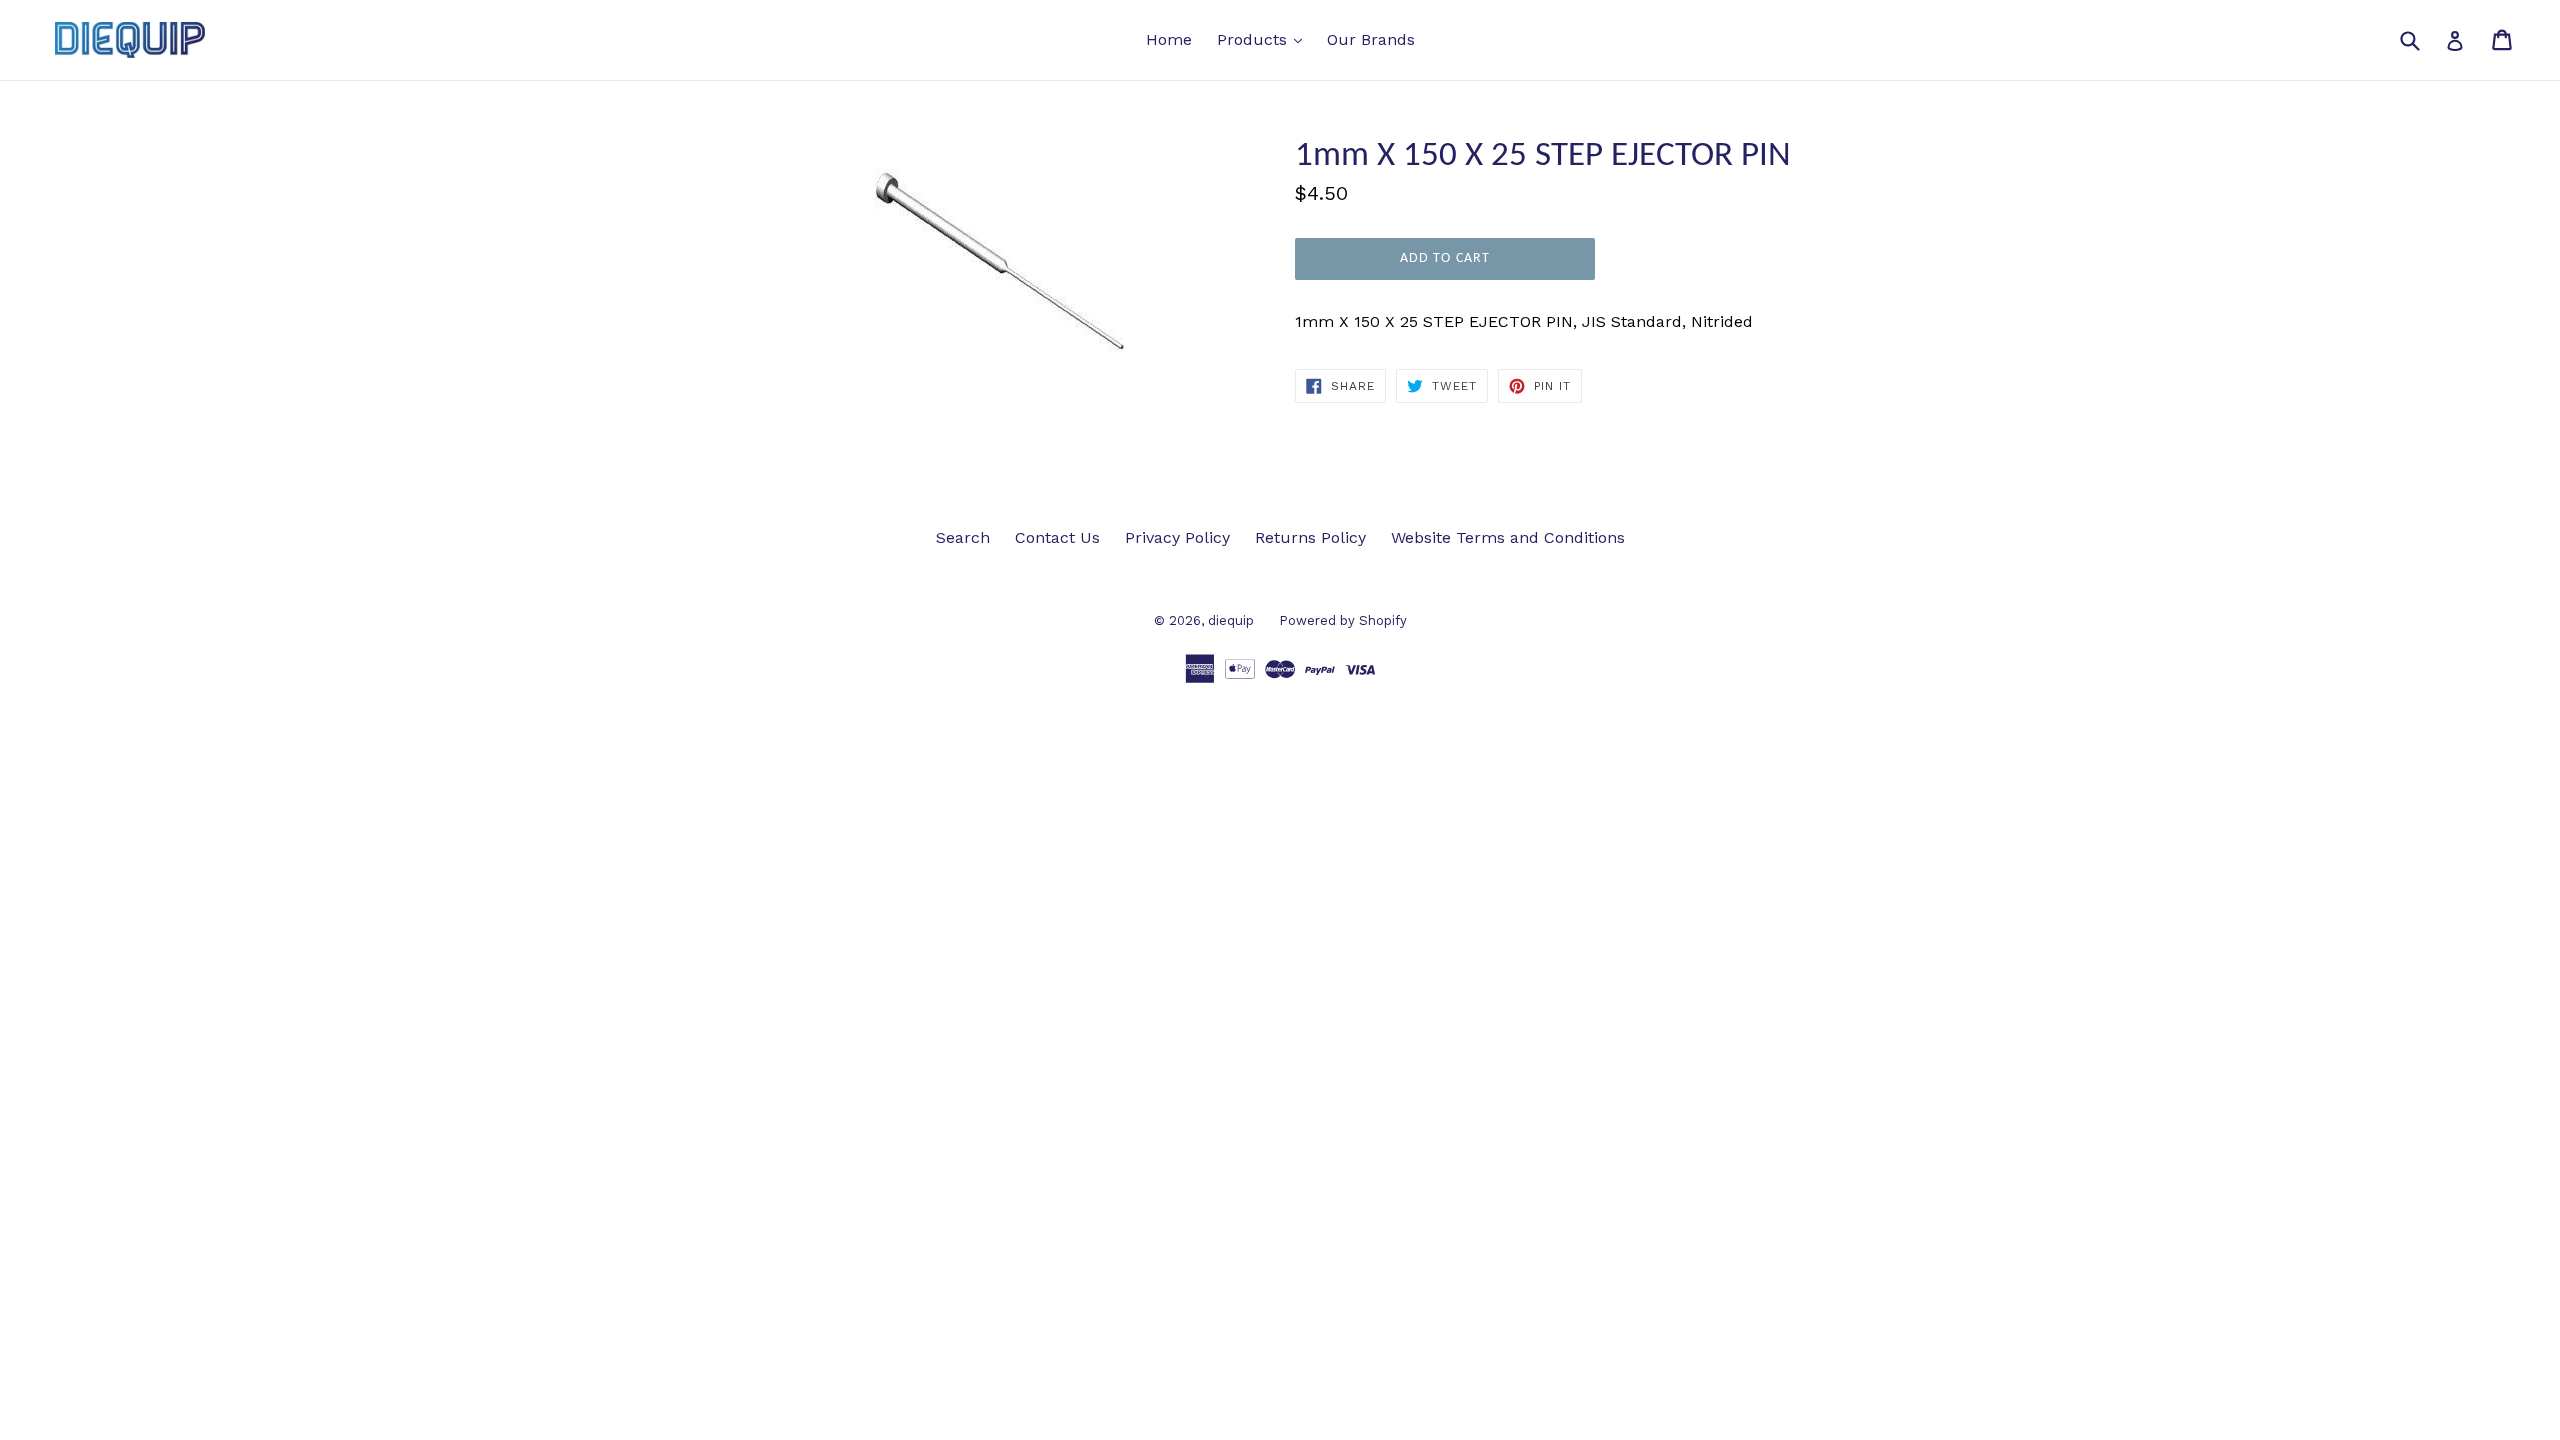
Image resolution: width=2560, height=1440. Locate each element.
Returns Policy (1310, 537)
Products (1264, 39)
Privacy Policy (1177, 537)
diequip (1231, 620)
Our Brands (1371, 39)
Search (963, 537)
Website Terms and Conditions (1508, 537)
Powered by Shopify (1343, 620)
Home (1169, 39)
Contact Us (1057, 537)
